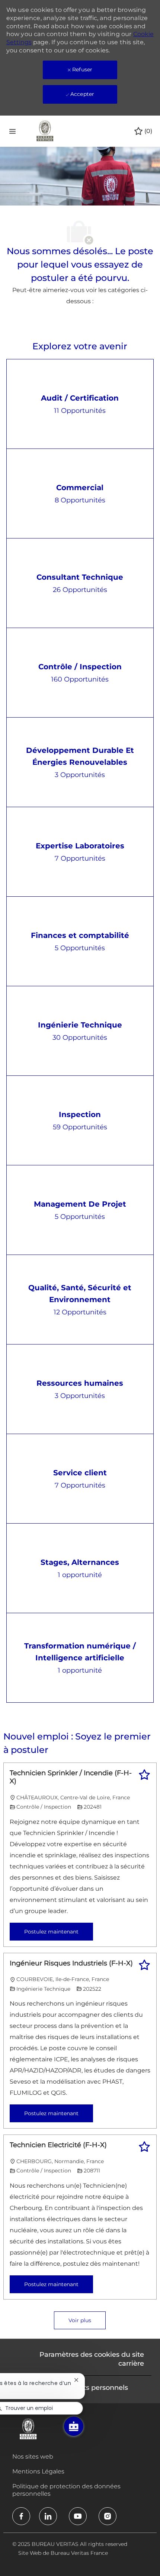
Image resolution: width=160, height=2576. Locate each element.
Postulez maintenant (51, 1932)
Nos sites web (33, 2457)
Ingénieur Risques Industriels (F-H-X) (71, 1963)
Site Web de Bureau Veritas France (63, 2553)
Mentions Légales (38, 2471)
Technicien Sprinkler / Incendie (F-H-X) (71, 1777)
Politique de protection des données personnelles (66, 2490)
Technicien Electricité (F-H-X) (58, 2145)
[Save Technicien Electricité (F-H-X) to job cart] (144, 2147)
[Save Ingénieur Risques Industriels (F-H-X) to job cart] (144, 1965)
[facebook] (21, 2516)
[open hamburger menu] (12, 131)
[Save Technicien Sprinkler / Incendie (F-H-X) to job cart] (144, 1775)
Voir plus (80, 2320)
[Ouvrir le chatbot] (74, 2426)
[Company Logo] (45, 131)
